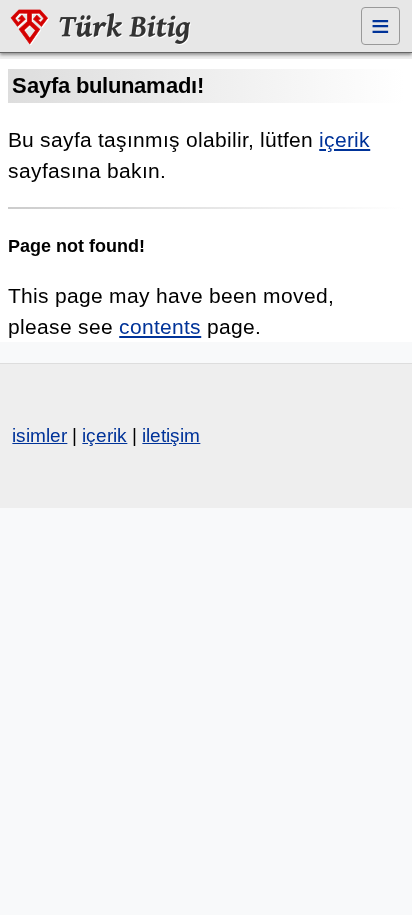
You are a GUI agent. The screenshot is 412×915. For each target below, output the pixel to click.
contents (160, 326)
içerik (344, 139)
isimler (39, 435)
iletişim (171, 435)
